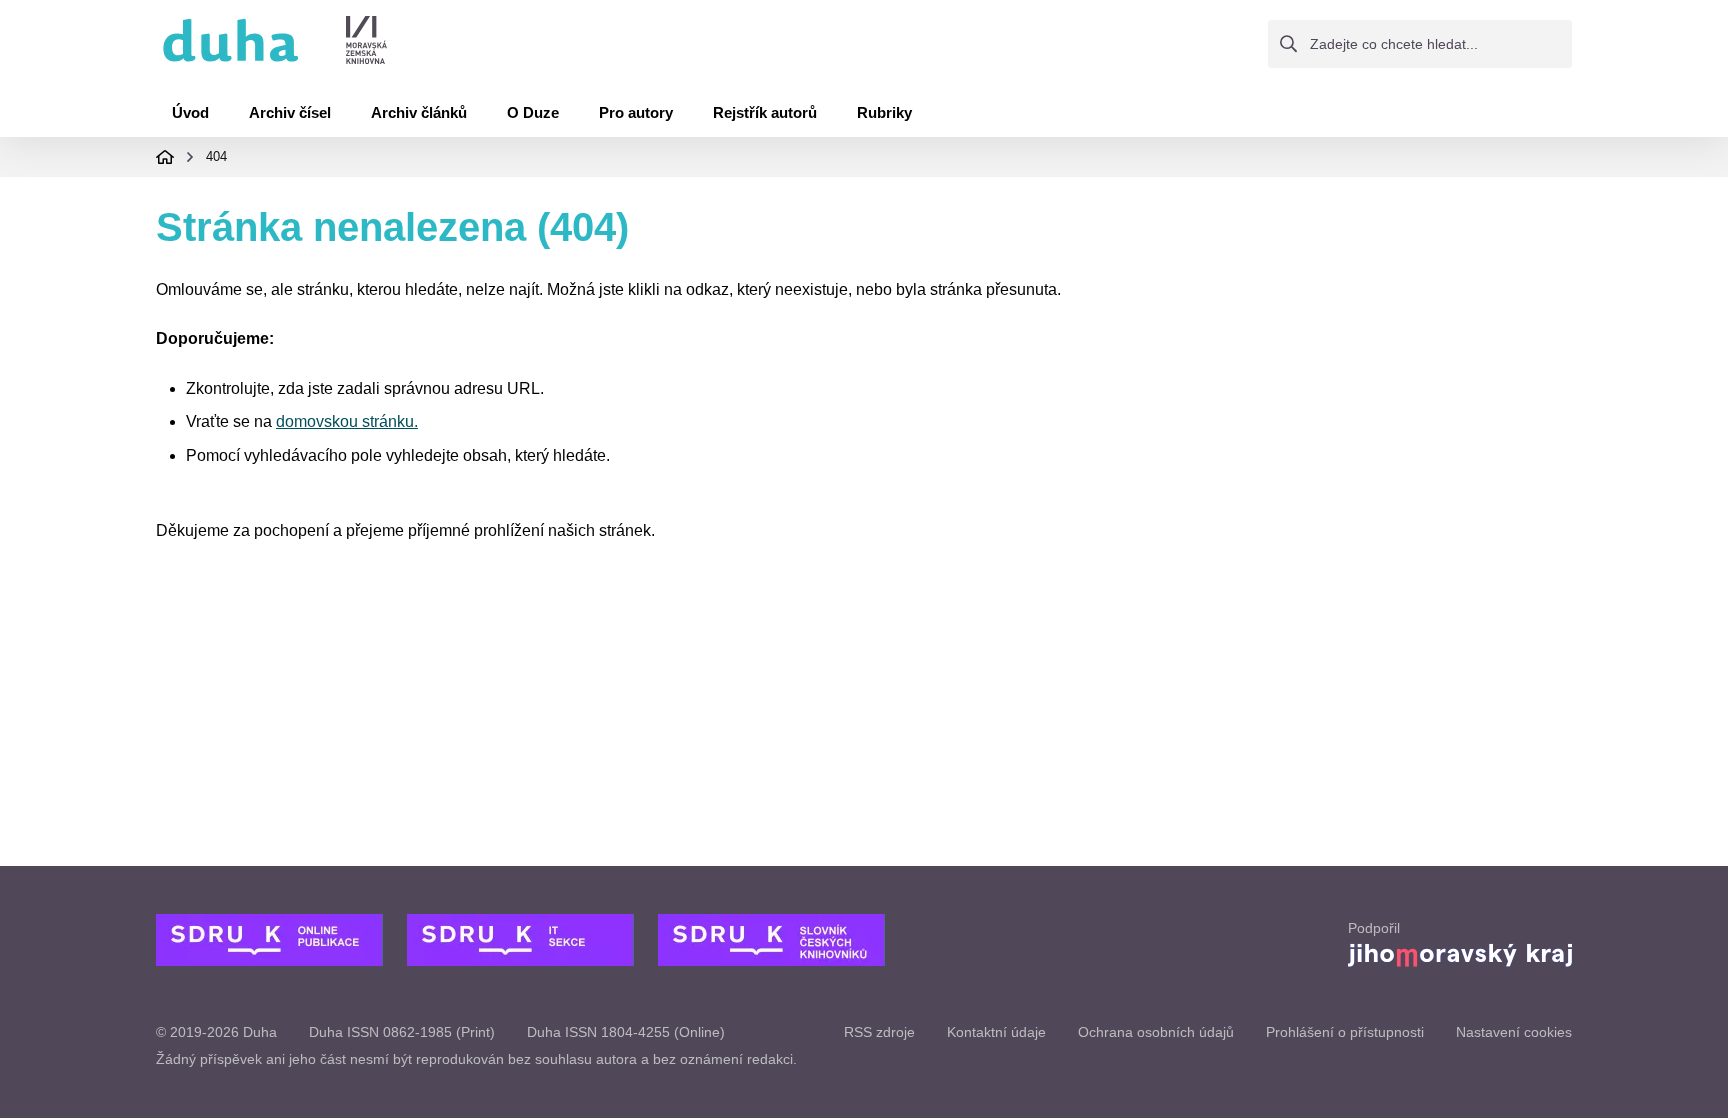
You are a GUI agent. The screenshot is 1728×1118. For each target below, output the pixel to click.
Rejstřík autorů (765, 112)
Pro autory (636, 112)
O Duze (533, 112)
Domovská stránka (165, 157)
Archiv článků (419, 112)
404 (216, 156)
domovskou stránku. (347, 421)
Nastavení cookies (1514, 1032)
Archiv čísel (290, 112)
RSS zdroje (879, 1032)
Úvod (190, 112)
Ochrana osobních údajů (1156, 1032)
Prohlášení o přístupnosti (1345, 1032)
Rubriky (884, 112)
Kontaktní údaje (996, 1032)
